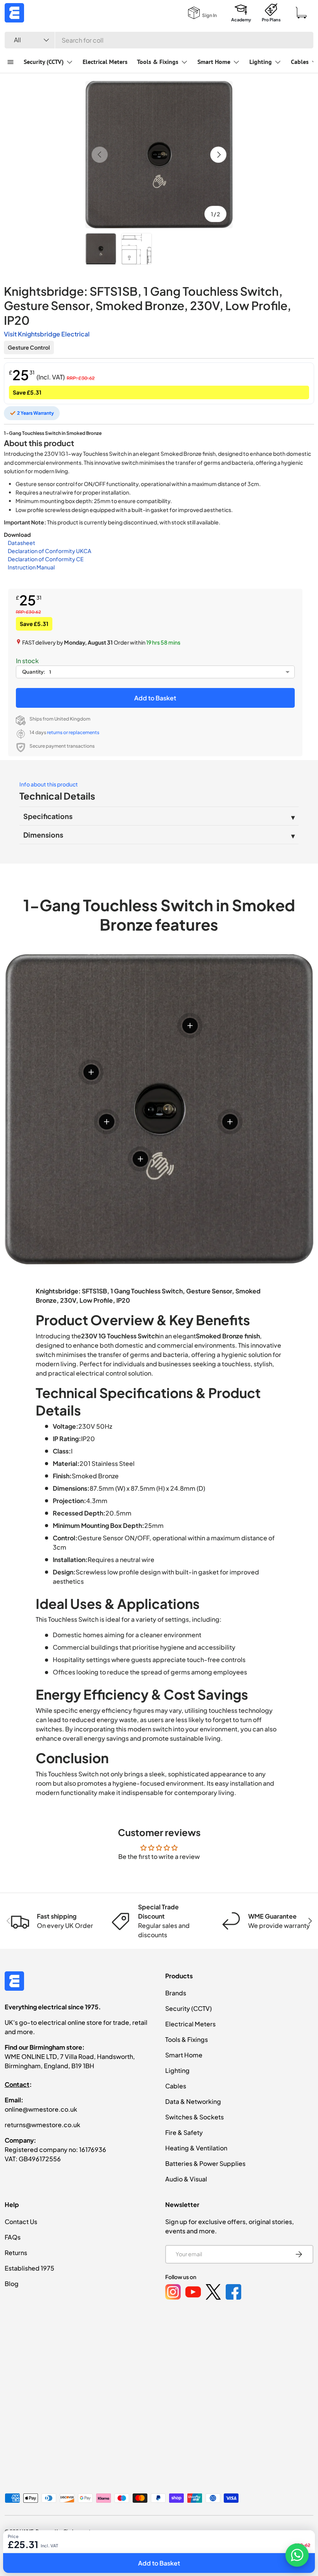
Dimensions (43, 835)
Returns (16, 2253)
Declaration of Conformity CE (46, 559)
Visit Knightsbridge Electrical (47, 334)
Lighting (177, 2070)
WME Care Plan (158, 2548)
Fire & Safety (184, 2132)
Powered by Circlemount (63, 2531)
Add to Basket (155, 698)
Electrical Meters (105, 62)
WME (28, 2531)
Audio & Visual (186, 2179)
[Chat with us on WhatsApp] (297, 2555)
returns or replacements (73, 732)
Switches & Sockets (194, 2117)
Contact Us (21, 2222)
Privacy (195, 2548)
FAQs (13, 2237)
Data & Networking (193, 2101)
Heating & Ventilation (196, 2148)
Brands (176, 1993)
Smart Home (184, 2055)
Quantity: (34, 672)
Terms (253, 2548)
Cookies (225, 2548)
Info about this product (49, 784)
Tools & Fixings (187, 2039)
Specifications (48, 816)
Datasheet (22, 543)
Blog (12, 2284)
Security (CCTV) (188, 2008)
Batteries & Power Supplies (205, 2163)
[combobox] (159, 40)
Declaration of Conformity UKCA (49, 551)
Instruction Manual (31, 567)
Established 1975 (29, 2268)
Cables (176, 2086)
